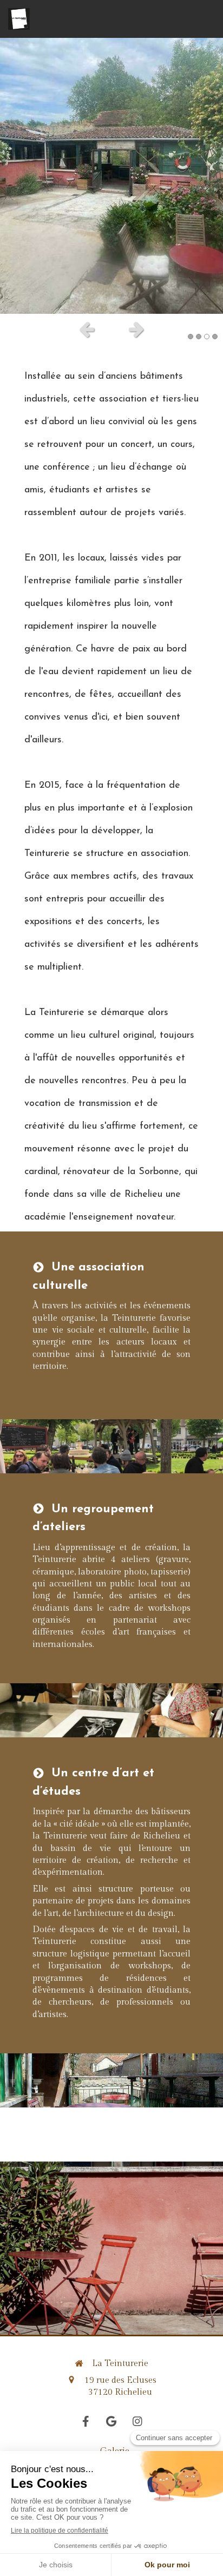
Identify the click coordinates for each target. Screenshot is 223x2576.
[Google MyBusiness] (111, 2421)
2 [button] (199, 337)
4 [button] (215, 337)
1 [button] (191, 337)
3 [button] (207, 337)
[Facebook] (86, 2421)
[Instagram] (137, 2421)
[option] (111, 176)
